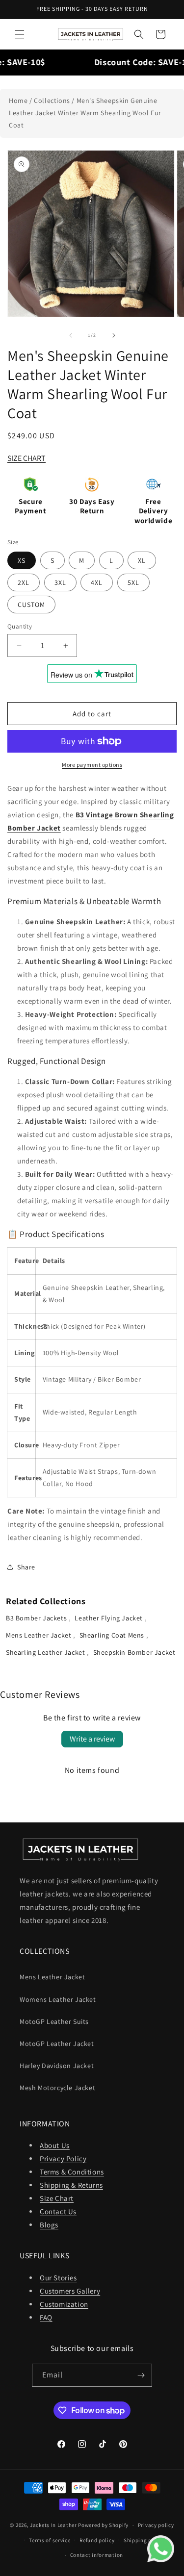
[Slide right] (114, 335)
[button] (20, 34)
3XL (60, 582)
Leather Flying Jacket (109, 1618)
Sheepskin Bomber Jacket (134, 1652)
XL (142, 560)
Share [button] (26, 1567)
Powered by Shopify (103, 2525)
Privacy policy (156, 2525)
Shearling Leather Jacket (46, 1652)
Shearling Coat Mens (113, 1635)
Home (18, 101)
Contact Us (58, 2211)
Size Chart (57, 2198)
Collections (52, 101)
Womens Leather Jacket (58, 1999)
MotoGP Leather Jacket (57, 2044)
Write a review (92, 1739)
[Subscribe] (141, 2375)
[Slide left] (71, 335)
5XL (133, 582)
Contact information (97, 2555)
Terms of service (50, 2540)
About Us (55, 2145)
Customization (64, 2304)
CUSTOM (31, 605)
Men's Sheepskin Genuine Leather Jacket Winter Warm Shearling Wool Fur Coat (85, 113)
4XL (97, 582)
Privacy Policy (63, 2159)
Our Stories (58, 2278)
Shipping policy (144, 2540)
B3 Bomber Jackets (37, 1618)
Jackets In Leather (53, 2525)
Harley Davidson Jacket (57, 2066)
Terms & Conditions (72, 2172)
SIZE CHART (26, 458)
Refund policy (97, 2540)
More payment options (92, 765)
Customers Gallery (70, 2291)
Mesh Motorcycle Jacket (57, 2088)
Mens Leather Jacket (39, 1635)
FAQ (46, 2317)
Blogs (49, 2225)
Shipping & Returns (71, 2185)
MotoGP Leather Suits (54, 2021)
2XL (24, 582)
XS (22, 560)
